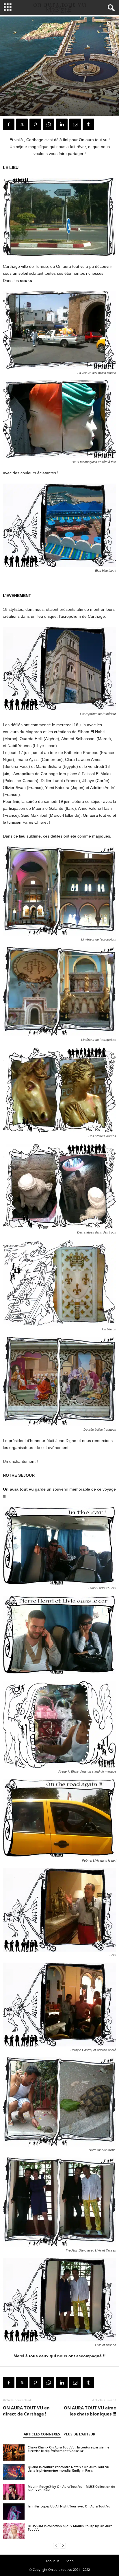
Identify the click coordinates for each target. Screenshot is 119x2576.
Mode (9, 110)
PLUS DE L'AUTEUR (79, 2434)
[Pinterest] (35, 124)
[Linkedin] (62, 124)
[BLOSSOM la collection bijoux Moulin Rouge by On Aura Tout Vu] (14, 2531)
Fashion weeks (29, 110)
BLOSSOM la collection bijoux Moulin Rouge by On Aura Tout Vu (70, 2528)
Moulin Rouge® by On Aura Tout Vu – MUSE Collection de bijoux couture (71, 2488)
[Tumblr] (88, 124)
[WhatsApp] (49, 124)
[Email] (75, 124)
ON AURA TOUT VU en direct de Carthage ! (26, 2411)
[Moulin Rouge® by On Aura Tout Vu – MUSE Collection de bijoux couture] (14, 2492)
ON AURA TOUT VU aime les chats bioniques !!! (90, 2411)
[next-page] (63, 2546)
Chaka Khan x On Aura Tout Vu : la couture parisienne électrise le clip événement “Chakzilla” (68, 2449)
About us (52, 2561)
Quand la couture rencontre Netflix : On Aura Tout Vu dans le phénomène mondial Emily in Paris (68, 2469)
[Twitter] (22, 124)
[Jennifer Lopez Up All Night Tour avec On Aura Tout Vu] (14, 2512)
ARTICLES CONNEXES (42, 2434)
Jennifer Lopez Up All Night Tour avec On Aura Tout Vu (69, 2506)
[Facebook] (9, 124)
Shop (70, 2561)
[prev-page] (56, 2546)
